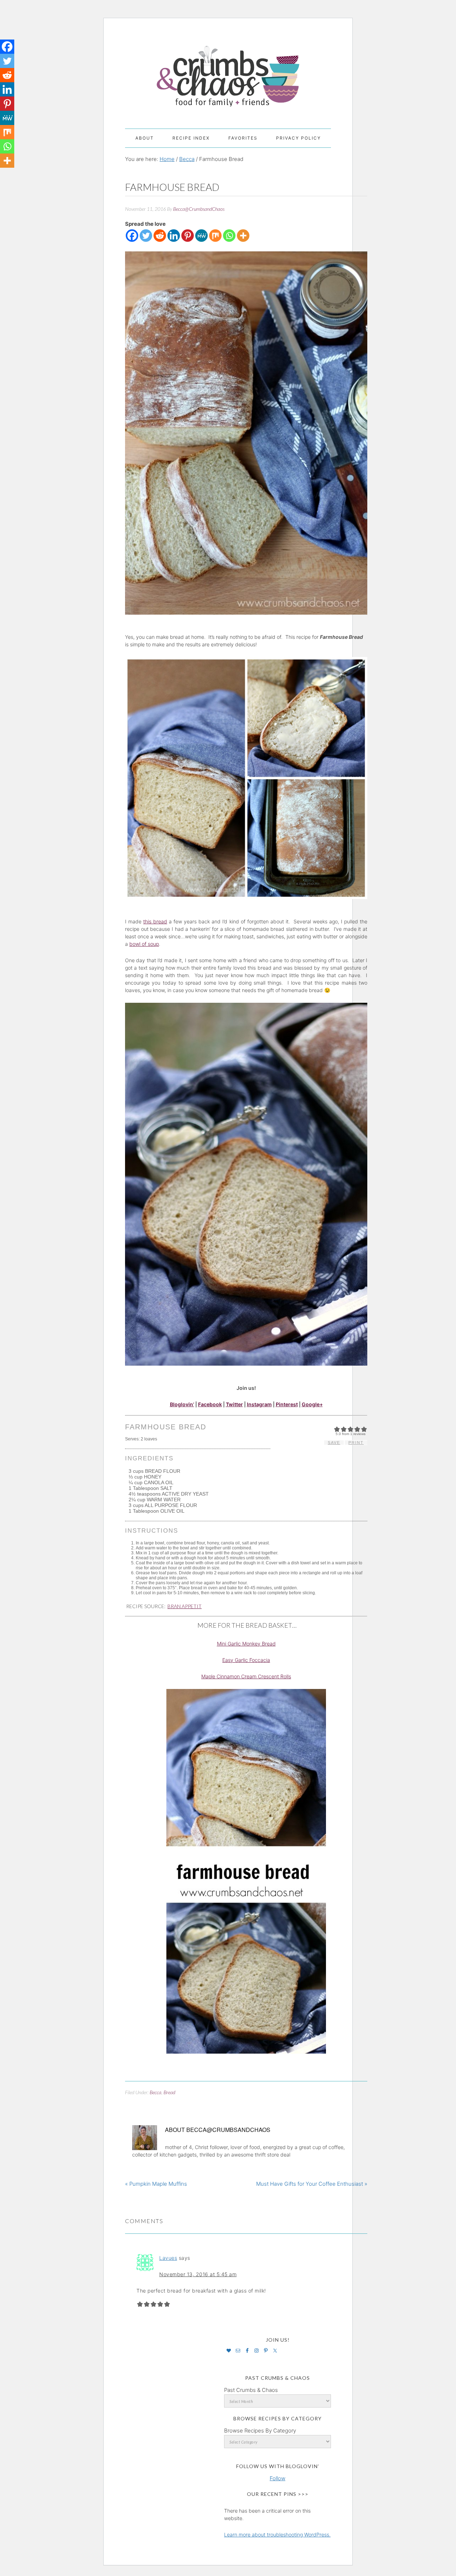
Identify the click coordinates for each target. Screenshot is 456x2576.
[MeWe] (201, 236)
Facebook (210, 1404)
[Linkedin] (174, 236)
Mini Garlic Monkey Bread (246, 1644)
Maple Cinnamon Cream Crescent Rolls (246, 1676)
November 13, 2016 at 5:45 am (198, 2274)
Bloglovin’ (182, 1404)
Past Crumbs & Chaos (251, 2390)
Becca (156, 2092)
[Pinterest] (188, 236)
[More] (243, 236)
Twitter (234, 1404)
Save (334, 1443)
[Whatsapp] (229, 236)
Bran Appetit (185, 1606)
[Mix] (215, 236)
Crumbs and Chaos (228, 69)
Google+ (312, 1404)
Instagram (259, 1404)
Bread (169, 2092)
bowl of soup (144, 944)
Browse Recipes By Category (260, 2431)
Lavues (168, 2258)
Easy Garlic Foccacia (246, 1660)
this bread (155, 921)
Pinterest (287, 1404)
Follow (278, 2478)
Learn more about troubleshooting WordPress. (277, 2535)
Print (356, 1443)
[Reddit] (160, 236)
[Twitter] (146, 236)
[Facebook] (132, 236)
